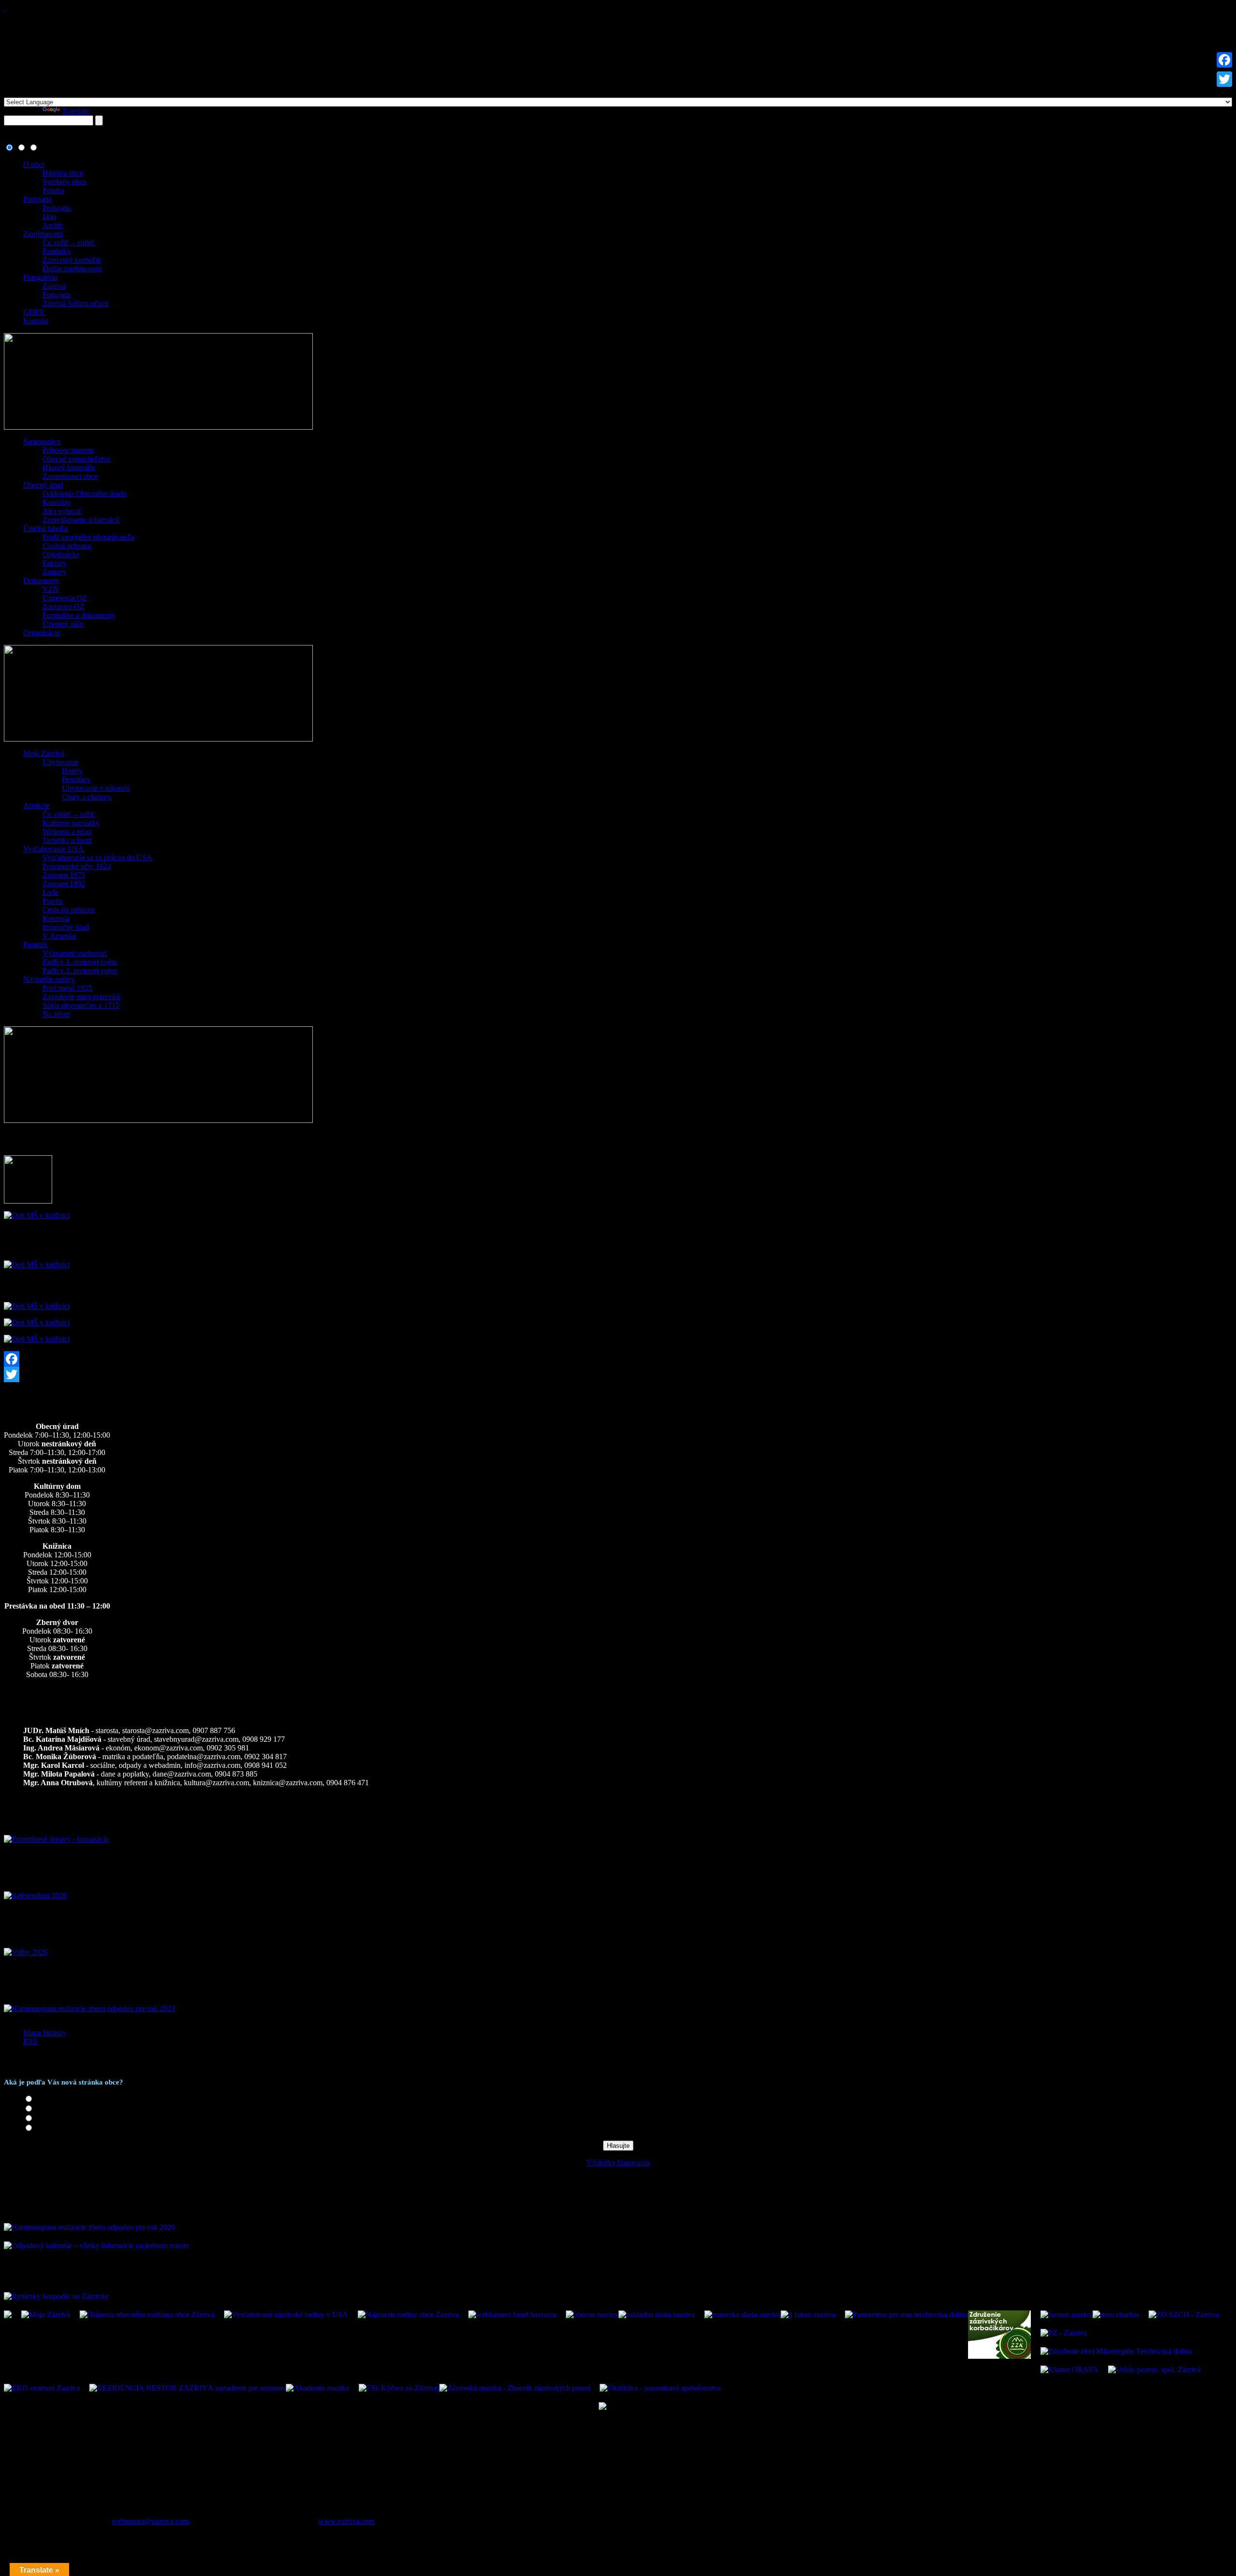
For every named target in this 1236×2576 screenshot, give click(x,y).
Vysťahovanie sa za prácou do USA (97, 858)
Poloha (53, 190)
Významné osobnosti (75, 953)
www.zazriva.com (346, 2521)
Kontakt (35, 321)
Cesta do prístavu (69, 910)
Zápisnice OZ (63, 607)
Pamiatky (57, 251)
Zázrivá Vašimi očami (76, 303)
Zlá (40, 2128)
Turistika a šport (67, 840)
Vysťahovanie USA (53, 849)
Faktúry (54, 563)
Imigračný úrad (66, 927)
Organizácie (42, 633)
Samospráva (42, 441)
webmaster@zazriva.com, (151, 2521)
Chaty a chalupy (87, 797)
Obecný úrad (43, 485)
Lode (50, 892)
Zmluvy (55, 572)
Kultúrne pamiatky (71, 823)
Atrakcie (36, 805)
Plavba (53, 901)
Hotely (72, 771)
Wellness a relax (67, 832)
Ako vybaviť (62, 511)
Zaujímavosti (43, 234)
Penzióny (76, 779)
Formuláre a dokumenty (79, 615)
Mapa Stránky (45, 2033)
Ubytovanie (60, 762)
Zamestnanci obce (70, 476)
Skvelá (46, 2099)
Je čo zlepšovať (59, 2119)
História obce (63, 173)
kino (49, 217)
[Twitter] (618, 1374)
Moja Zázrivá (44, 753)
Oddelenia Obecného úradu (84, 494)
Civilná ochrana (67, 546)
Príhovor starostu (68, 450)
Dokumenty (41, 581)
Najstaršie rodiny (49, 979)
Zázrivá (54, 286)
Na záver (56, 1014)
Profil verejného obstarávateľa (88, 537)
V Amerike (59, 936)
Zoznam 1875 (64, 875)
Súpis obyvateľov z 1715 (81, 1005)
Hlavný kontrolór (69, 468)
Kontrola (56, 918)
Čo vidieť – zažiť (69, 814)
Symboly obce (64, 182)
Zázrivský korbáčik (72, 260)
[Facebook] (618, 1359)
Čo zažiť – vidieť (69, 243)
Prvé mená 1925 (67, 988)
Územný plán (63, 624)
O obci (34, 164)
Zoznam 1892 (64, 884)
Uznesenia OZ (65, 598)
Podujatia (37, 199)
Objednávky (61, 554)
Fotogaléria (40, 277)
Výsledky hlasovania (618, 2163)
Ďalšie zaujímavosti (72, 269)
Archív (53, 225)
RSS (30, 2041)
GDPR (34, 312)
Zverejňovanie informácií (81, 520)
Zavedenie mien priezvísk (82, 997)
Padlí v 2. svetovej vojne (80, 971)
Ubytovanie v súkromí (96, 788)
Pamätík (35, 945)
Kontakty (57, 502)
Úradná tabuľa (45, 528)
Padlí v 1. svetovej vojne (80, 962)
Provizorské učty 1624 (77, 866)
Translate (76, 111)
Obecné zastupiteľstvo (77, 459)
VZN (51, 589)
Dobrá (45, 2109)
